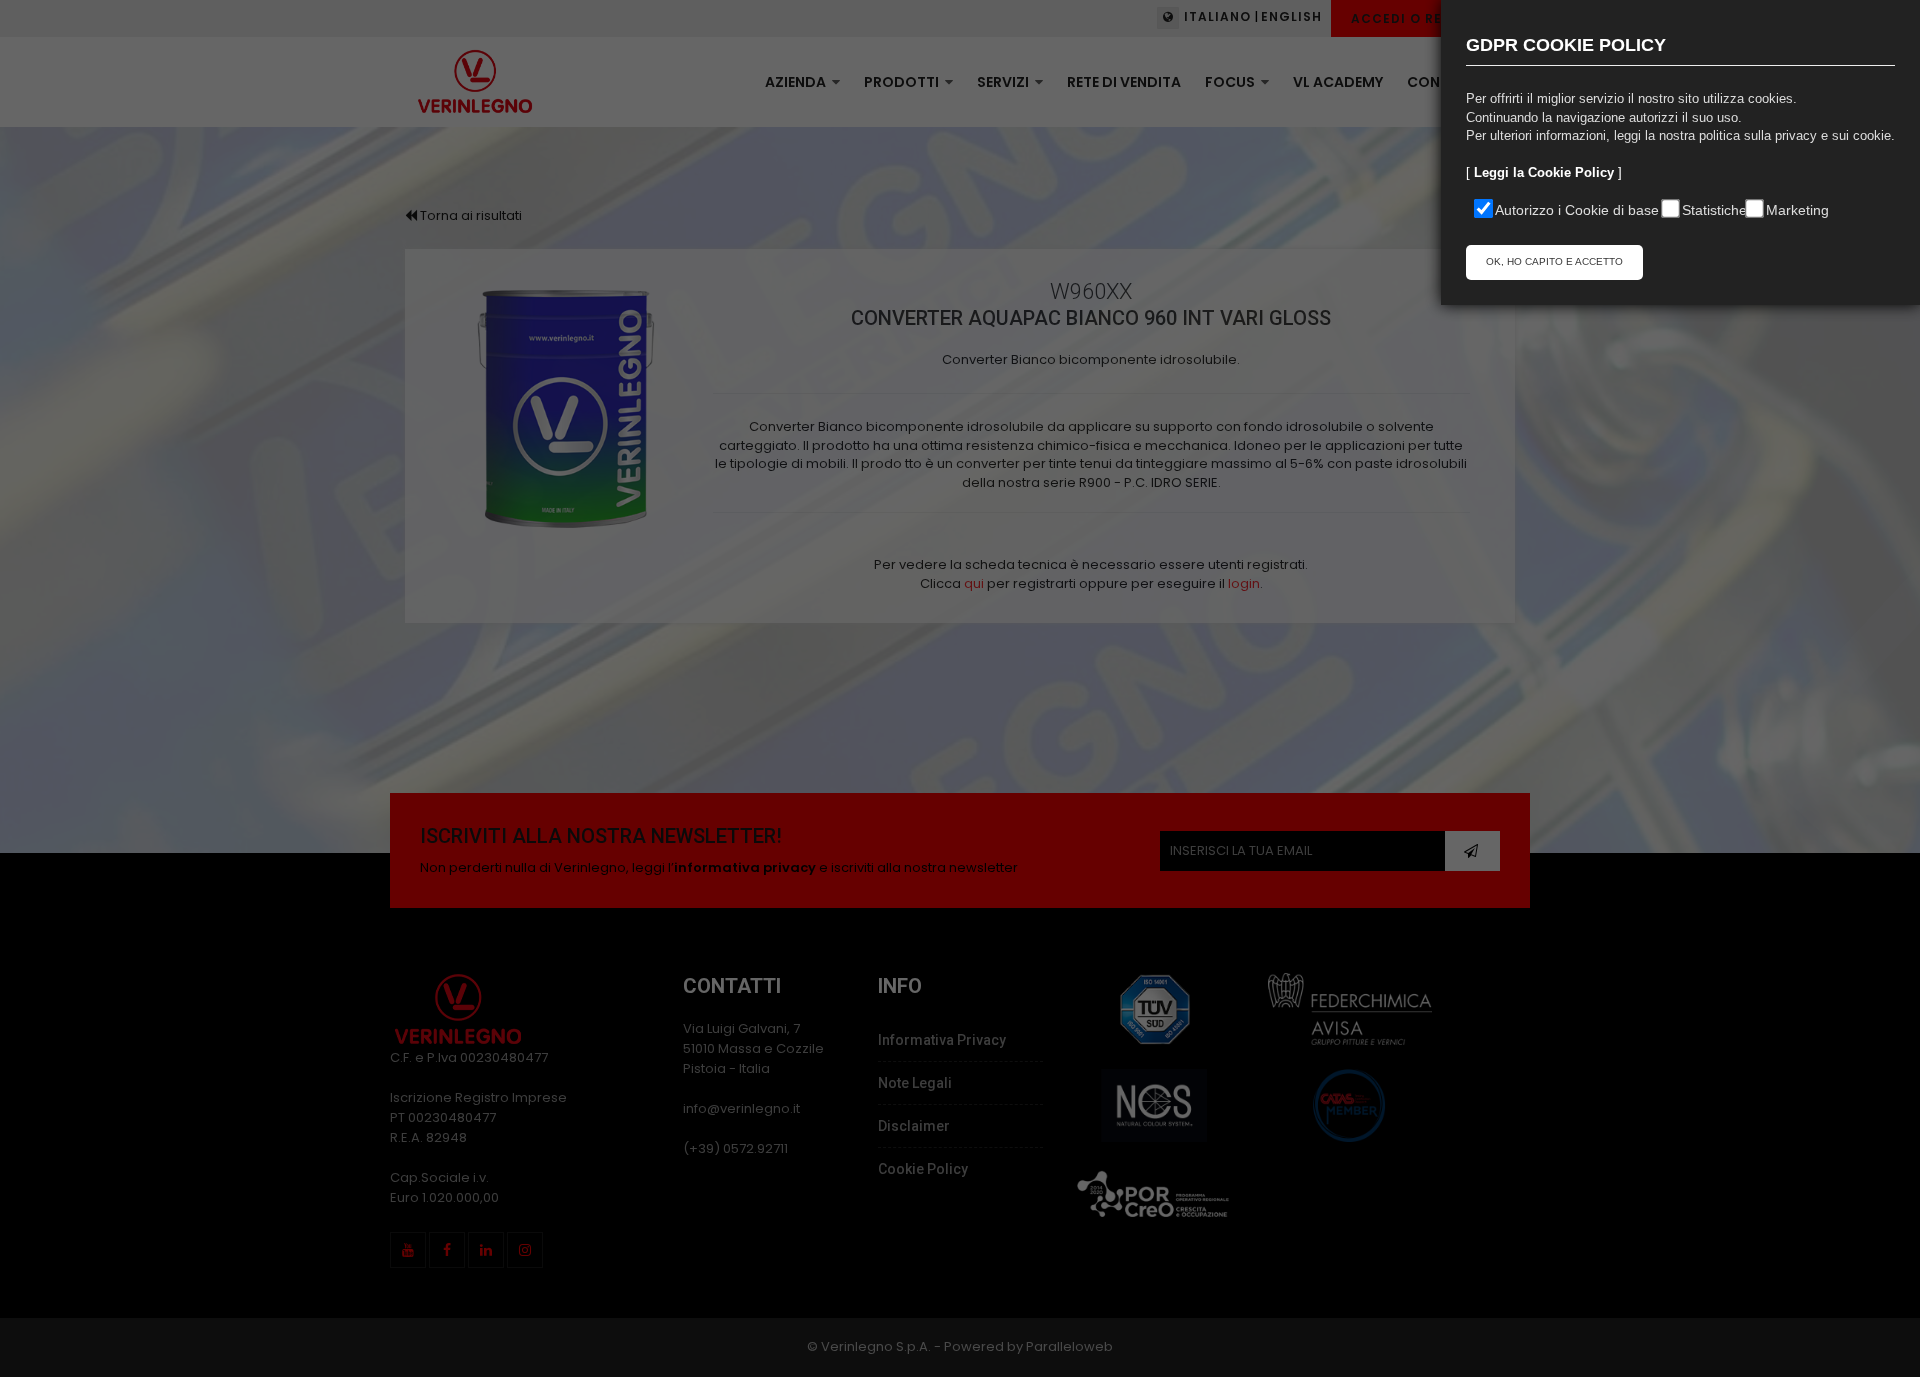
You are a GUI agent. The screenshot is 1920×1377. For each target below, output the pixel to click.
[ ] (1544, 172)
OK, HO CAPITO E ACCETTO (1554, 261)
